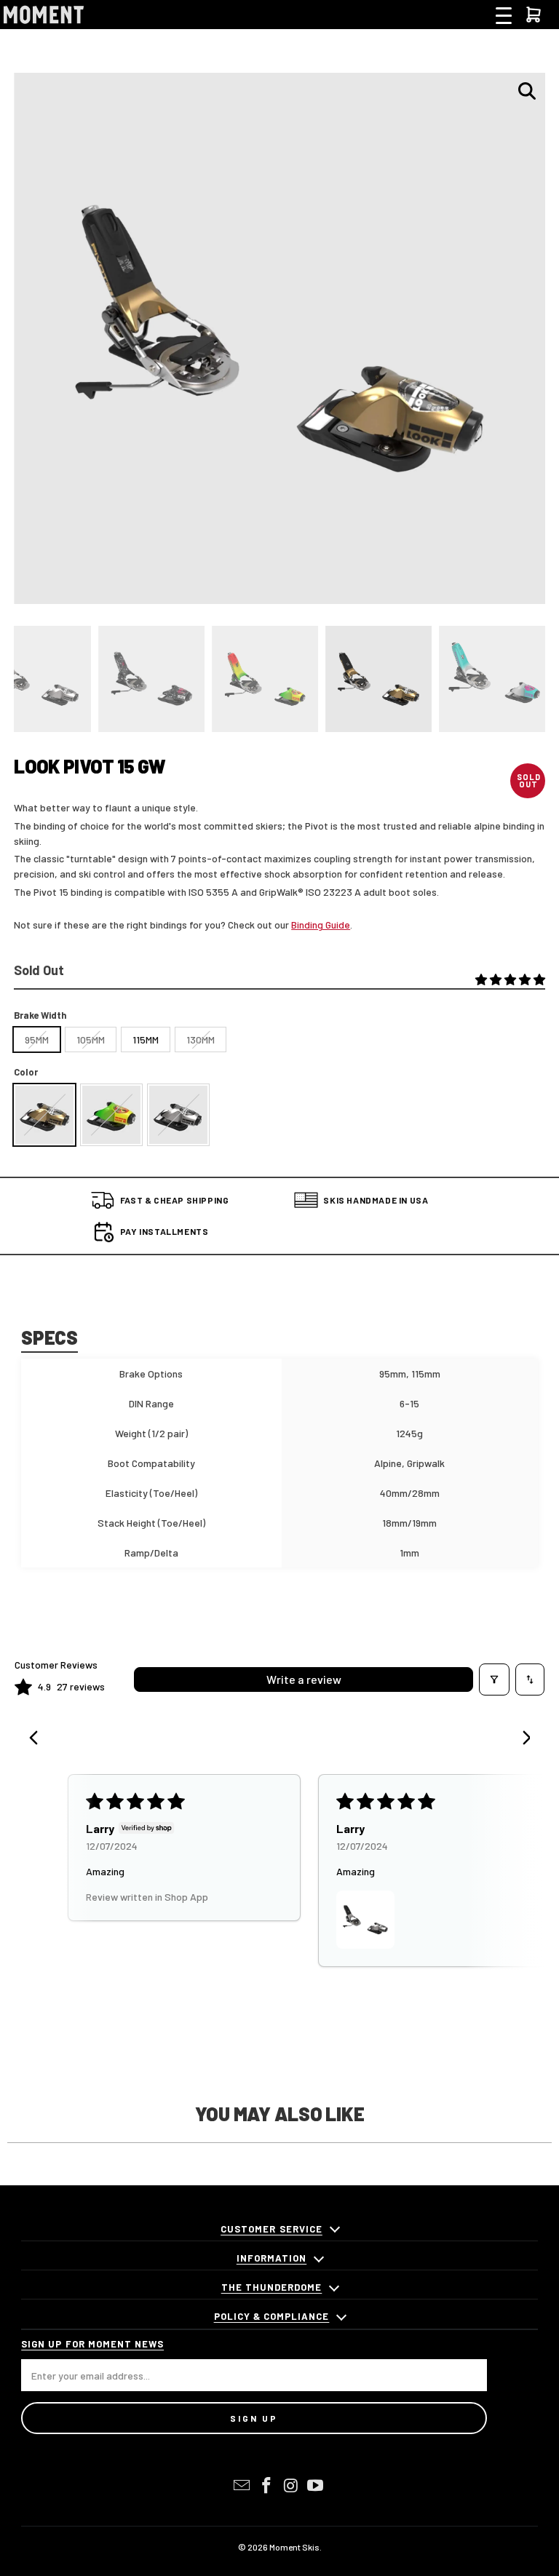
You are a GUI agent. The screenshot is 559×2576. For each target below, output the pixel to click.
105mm (91, 1039)
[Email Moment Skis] (242, 2486)
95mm (37, 1039)
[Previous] (38, 1739)
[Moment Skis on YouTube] (316, 2486)
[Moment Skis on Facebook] (266, 2486)
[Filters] (494, 1679)
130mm (201, 1039)
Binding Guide (321, 925)
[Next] (521, 1739)
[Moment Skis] (44, 15)
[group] (151, 679)
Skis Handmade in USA (376, 1200)
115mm (146, 1039)
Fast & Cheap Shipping (175, 1200)
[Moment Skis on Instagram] (291, 2486)
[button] (510, 980)
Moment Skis (294, 2547)
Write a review (304, 1679)
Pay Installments (164, 1231)
